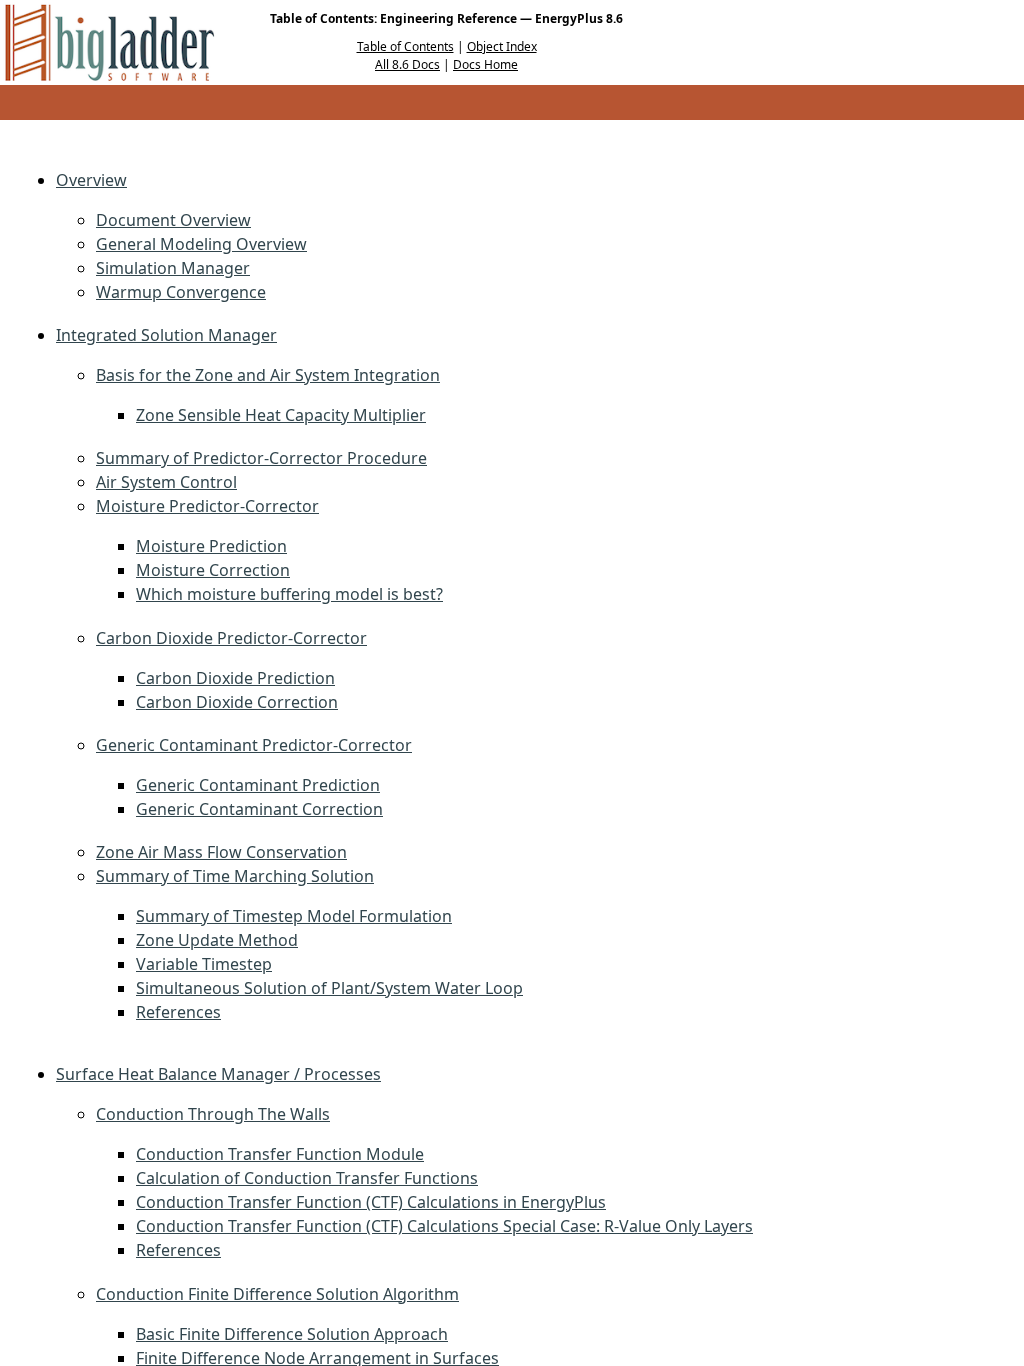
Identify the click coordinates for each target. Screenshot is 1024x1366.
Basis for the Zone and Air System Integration (268, 375)
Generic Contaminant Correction (259, 809)
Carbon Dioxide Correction (237, 702)
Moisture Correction (213, 570)
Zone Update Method (217, 940)
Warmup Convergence (181, 292)
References (178, 1012)
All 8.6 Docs (407, 64)
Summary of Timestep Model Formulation (294, 916)
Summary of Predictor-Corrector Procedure (261, 458)
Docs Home (485, 64)
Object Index (502, 46)
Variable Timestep (204, 964)
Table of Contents (405, 46)
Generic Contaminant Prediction (258, 785)
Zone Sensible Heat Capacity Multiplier (281, 415)
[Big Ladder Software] (109, 42)
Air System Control (166, 482)
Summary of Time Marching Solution (235, 876)
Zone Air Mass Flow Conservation (221, 852)
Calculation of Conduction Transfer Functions (307, 1178)
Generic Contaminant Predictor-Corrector (254, 745)
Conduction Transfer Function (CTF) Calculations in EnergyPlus (371, 1202)
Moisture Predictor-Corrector (207, 506)
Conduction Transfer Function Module (280, 1154)
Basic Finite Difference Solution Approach (292, 1334)
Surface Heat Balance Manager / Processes (218, 1074)
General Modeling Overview (201, 244)
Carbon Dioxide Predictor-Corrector (231, 638)
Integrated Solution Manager (166, 335)
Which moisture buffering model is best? (289, 594)
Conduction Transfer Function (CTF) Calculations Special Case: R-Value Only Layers (444, 1226)
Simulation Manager (173, 268)
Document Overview (173, 220)
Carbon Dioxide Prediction (235, 678)
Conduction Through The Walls (213, 1114)
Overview (91, 180)
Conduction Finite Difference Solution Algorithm (277, 1294)
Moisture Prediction (211, 546)
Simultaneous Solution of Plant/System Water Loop (329, 988)
